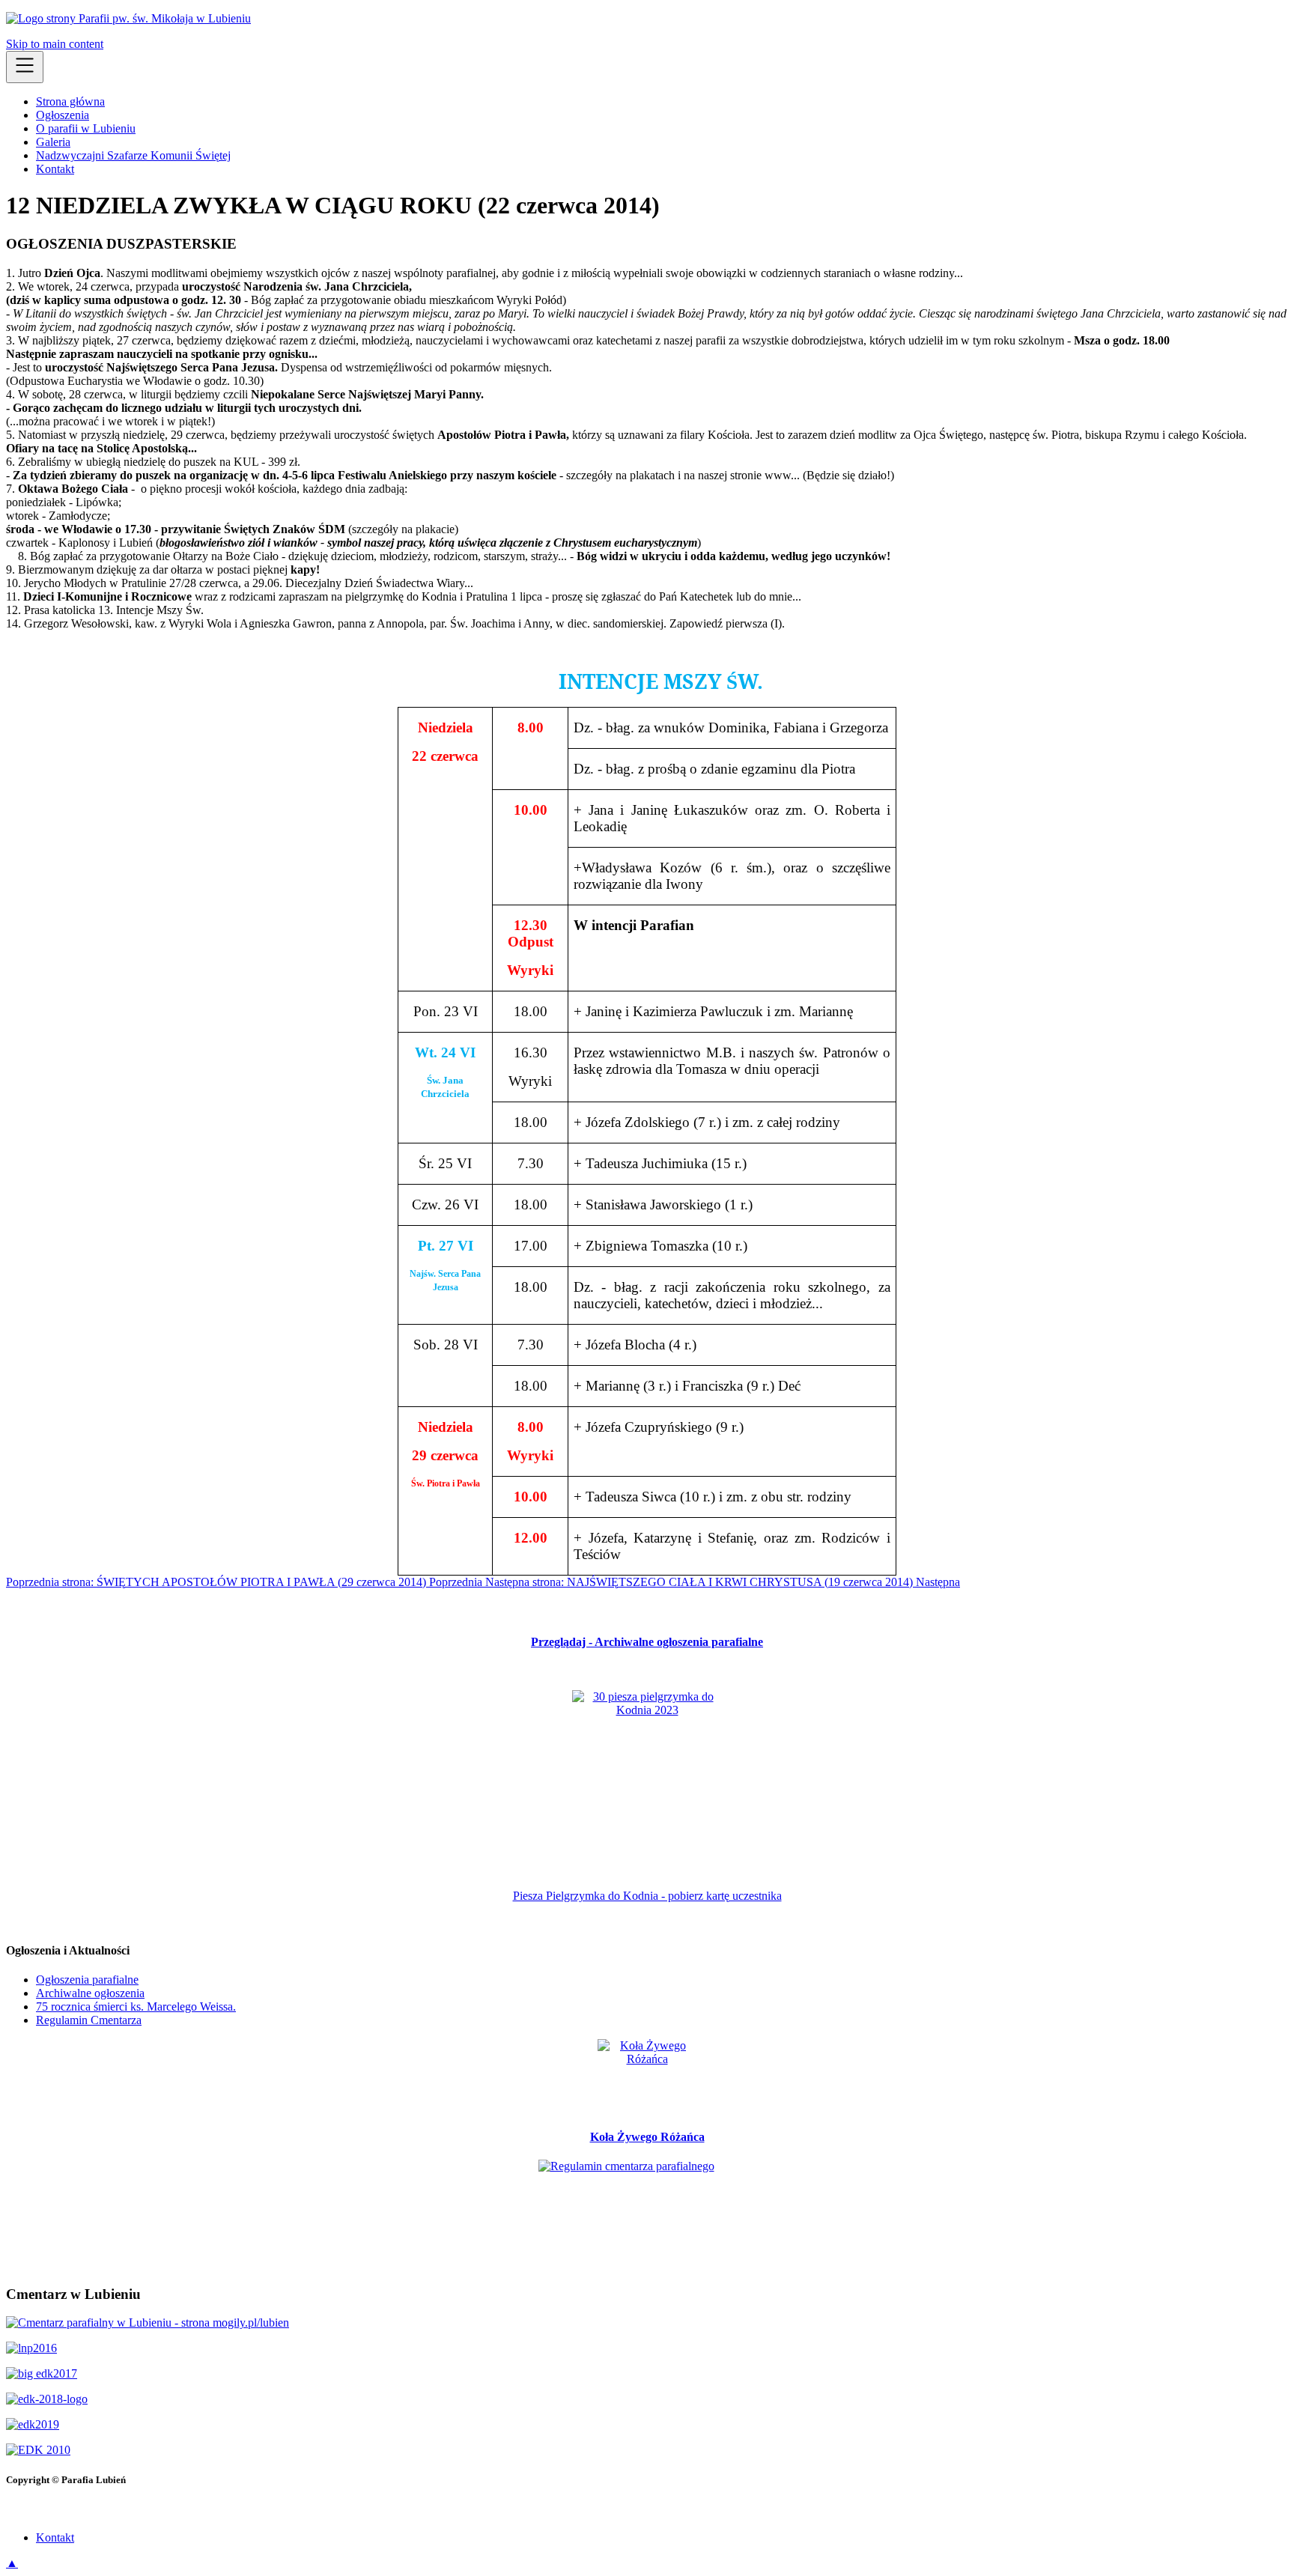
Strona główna (70, 101)
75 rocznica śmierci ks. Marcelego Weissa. (136, 2007)
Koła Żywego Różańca (647, 2137)
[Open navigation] (25, 67)
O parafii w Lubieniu (86, 128)
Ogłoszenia (63, 115)
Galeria (53, 142)
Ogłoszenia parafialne (87, 1980)
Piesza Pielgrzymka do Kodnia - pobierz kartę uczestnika (647, 1896)
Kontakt (55, 169)
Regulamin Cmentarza (89, 2020)
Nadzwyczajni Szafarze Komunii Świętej (133, 155)
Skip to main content (55, 44)
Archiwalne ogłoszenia (90, 1993)
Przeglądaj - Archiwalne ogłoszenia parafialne (647, 1642)
